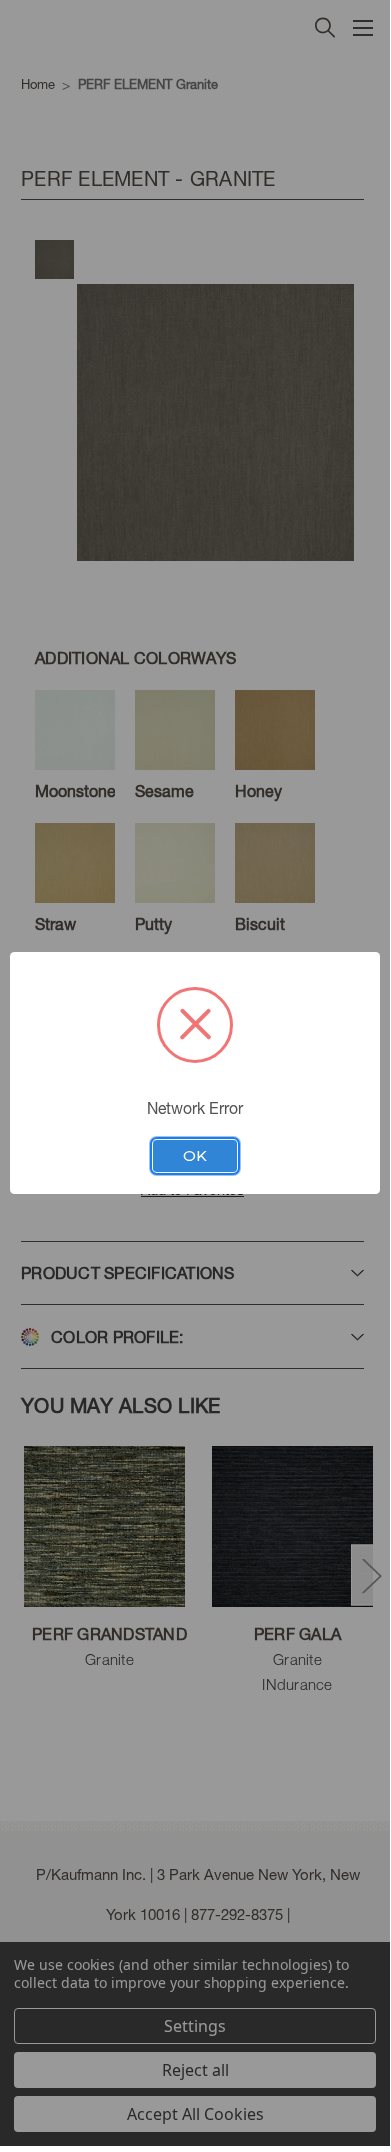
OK (195, 1156)
